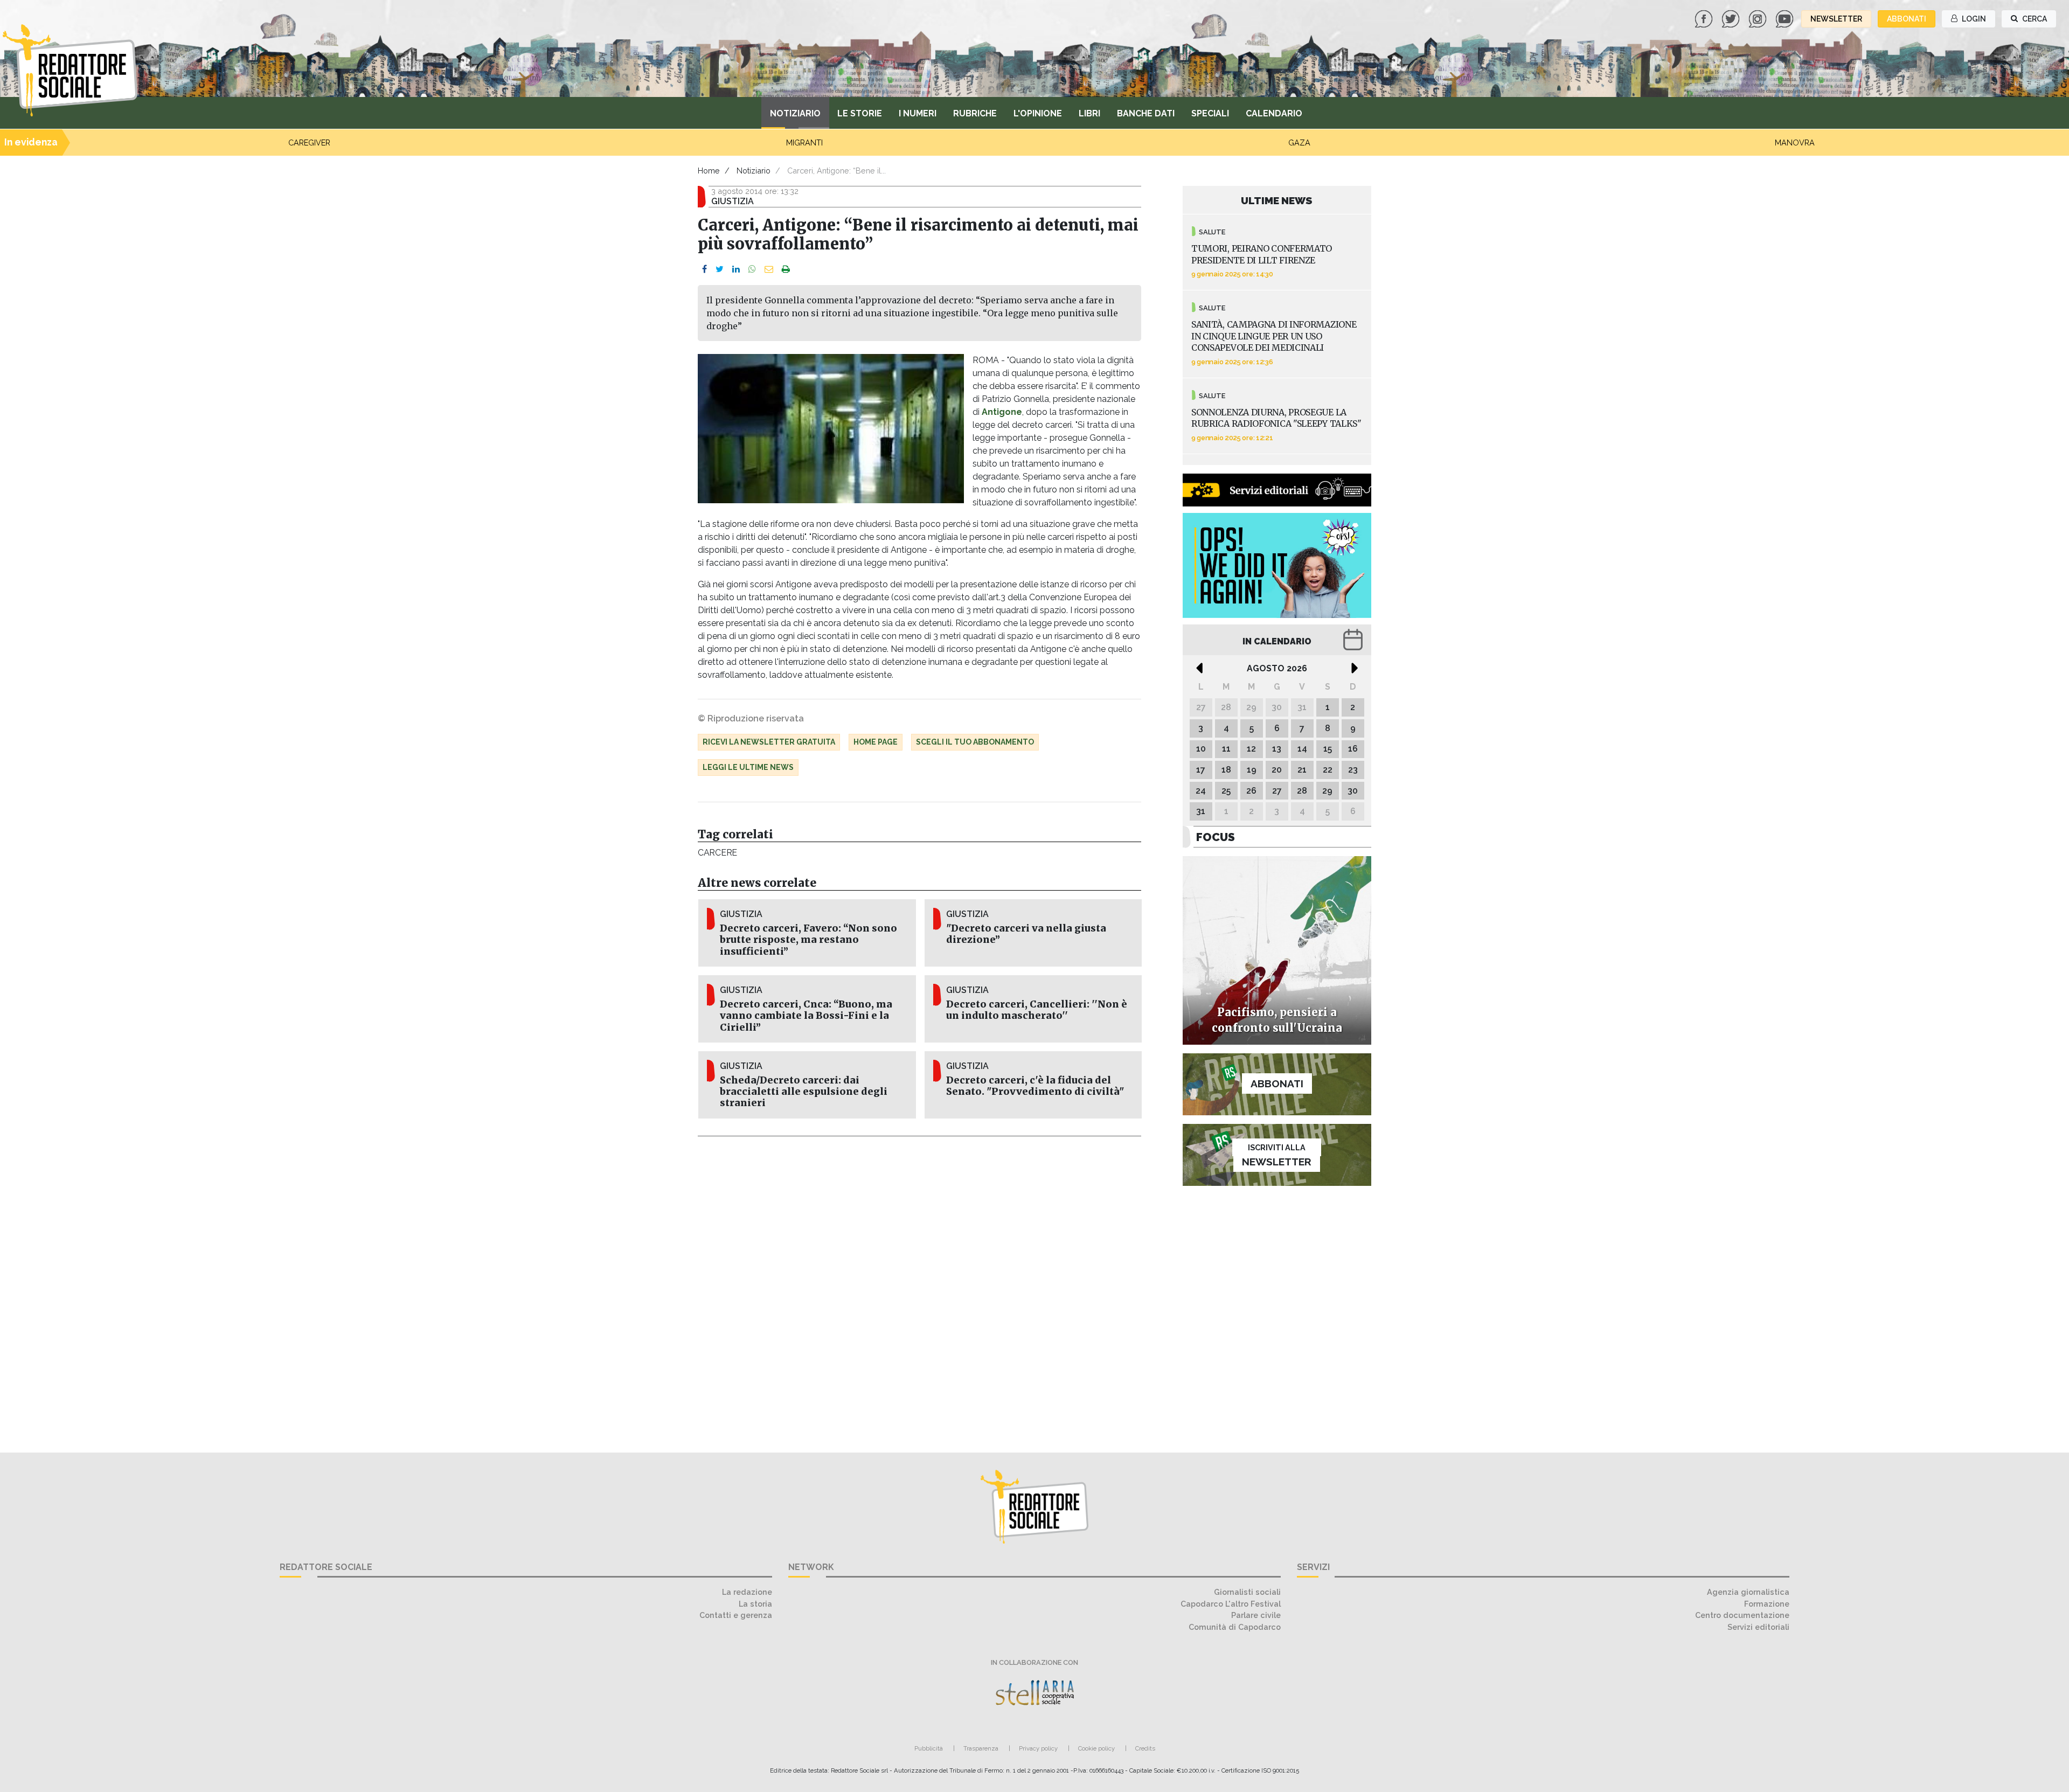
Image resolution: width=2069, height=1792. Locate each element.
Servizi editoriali (1758, 1627)
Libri (1089, 113)
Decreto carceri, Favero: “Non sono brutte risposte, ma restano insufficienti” (808, 940)
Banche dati (1146, 113)
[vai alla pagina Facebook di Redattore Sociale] (1705, 18)
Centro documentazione (1742, 1615)
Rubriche (975, 113)
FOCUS (1216, 837)
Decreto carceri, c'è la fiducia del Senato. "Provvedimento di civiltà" (1035, 1086)
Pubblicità (929, 1748)
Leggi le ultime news (748, 767)
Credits (1145, 1748)
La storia (755, 1604)
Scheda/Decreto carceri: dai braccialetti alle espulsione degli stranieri (804, 1092)
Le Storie (860, 113)
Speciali (1210, 113)
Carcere (717, 853)
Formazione (1767, 1604)
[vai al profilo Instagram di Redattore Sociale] (1759, 18)
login (1973, 19)
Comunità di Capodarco (1235, 1627)
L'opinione (1038, 113)
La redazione (747, 1592)
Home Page (876, 742)
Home (709, 171)
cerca (2034, 19)
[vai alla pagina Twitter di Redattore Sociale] (1732, 18)
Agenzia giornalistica (1748, 1592)
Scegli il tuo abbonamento (975, 742)
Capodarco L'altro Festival (1231, 1604)
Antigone (1002, 412)
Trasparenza (981, 1748)
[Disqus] (919, 1288)
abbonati (1907, 19)
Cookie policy (1096, 1748)
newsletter (1836, 19)
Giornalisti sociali (1247, 1592)
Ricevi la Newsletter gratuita (769, 742)
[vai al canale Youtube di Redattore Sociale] (1786, 18)
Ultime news (1277, 200)
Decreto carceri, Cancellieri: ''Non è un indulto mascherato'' (1037, 1010)
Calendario (1274, 113)
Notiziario (795, 113)
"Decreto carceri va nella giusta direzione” (1026, 934)
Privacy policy (1038, 1748)
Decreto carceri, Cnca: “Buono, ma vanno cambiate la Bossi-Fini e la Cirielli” (806, 1016)
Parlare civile (1256, 1615)
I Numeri (918, 113)
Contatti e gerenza (736, 1615)
